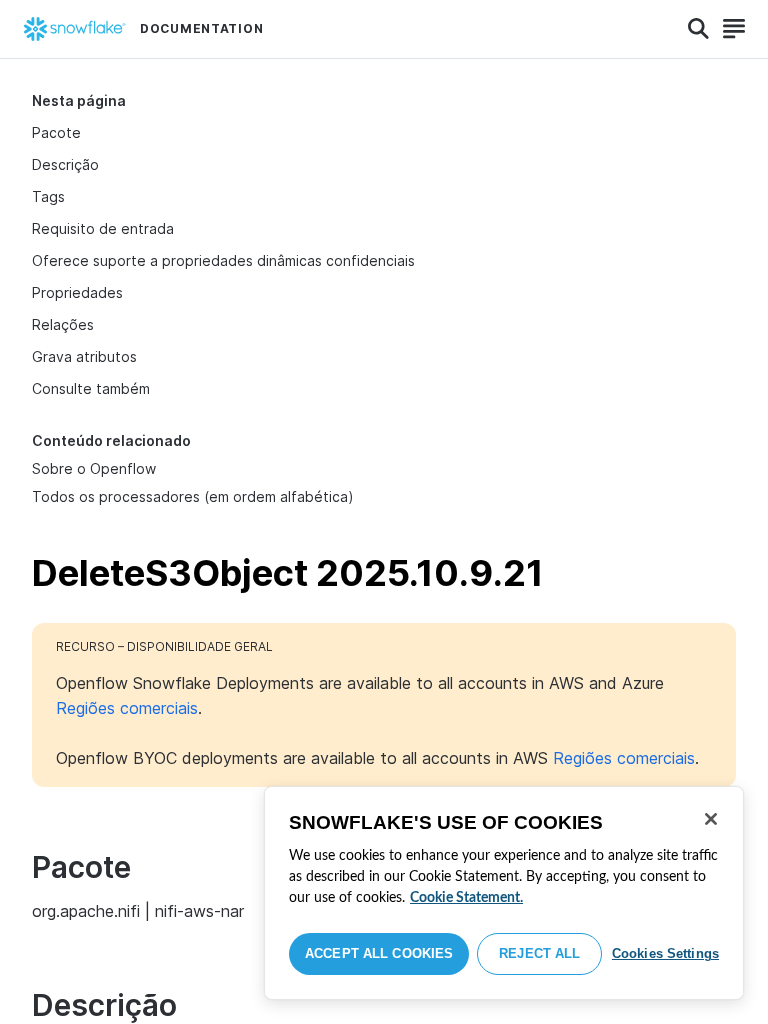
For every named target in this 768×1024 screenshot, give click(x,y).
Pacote (56, 132)
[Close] (711, 819)
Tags (48, 196)
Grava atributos (84, 356)
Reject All (539, 953)
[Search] (698, 29)
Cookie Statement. (466, 898)
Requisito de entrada (103, 228)
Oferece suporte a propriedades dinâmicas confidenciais (223, 260)
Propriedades (77, 292)
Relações (63, 324)
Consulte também (91, 388)
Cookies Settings (665, 953)
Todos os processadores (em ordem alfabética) (193, 496)
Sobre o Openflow (94, 468)
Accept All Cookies (379, 953)
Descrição (65, 164)
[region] (504, 893)
